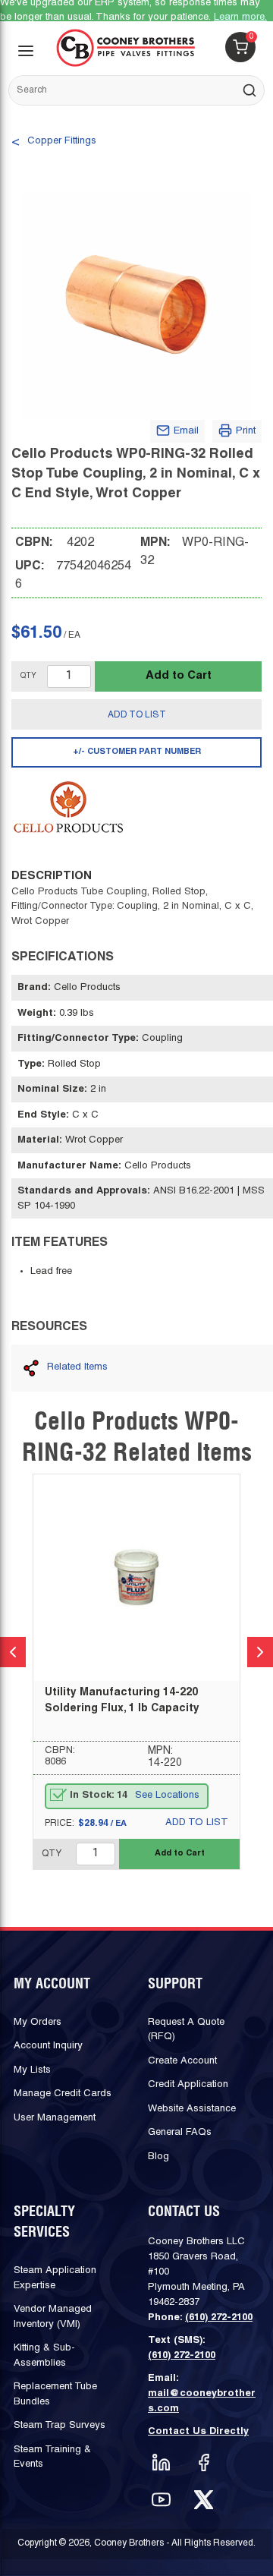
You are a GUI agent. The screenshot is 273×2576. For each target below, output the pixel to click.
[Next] (260, 1652)
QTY (28, 676)
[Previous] (13, 1652)
